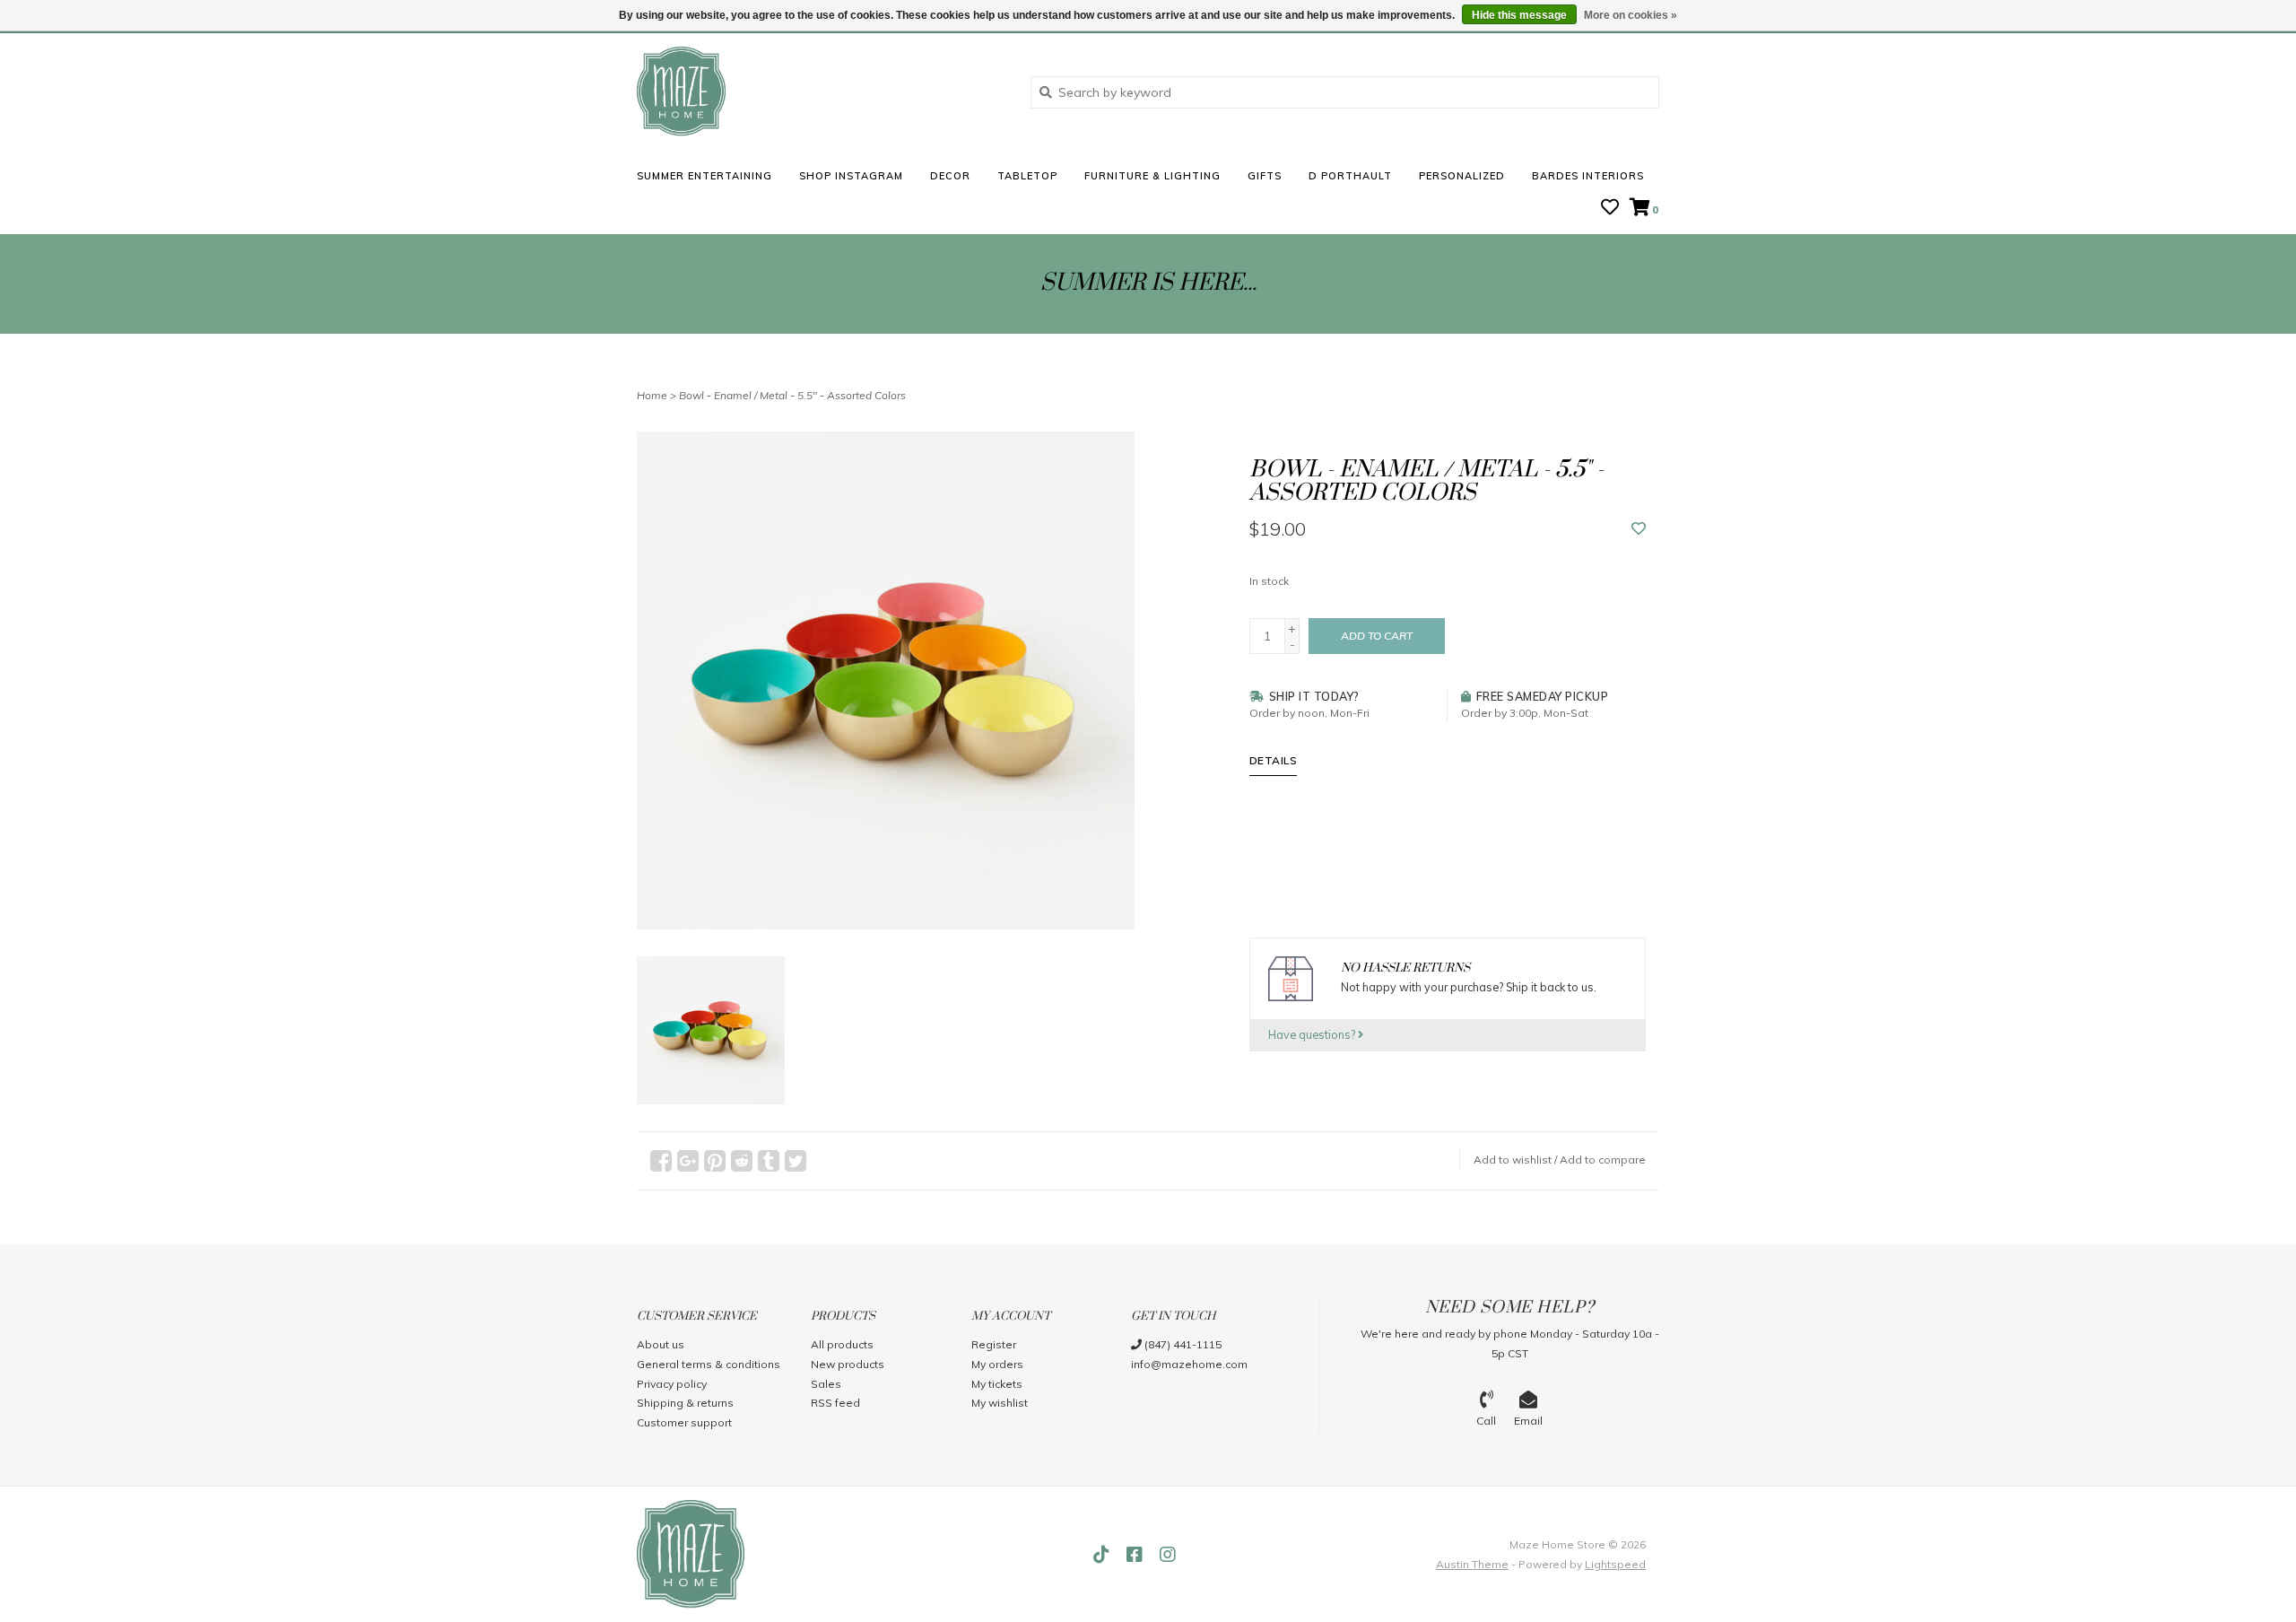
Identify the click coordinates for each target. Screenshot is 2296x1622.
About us (661, 1344)
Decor (950, 176)
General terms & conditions (709, 1364)
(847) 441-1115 (1182, 1344)
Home (652, 395)
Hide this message (1519, 15)
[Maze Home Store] (820, 92)
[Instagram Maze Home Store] (1168, 1555)
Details (1274, 760)
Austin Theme (1472, 1564)
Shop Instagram (851, 176)
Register (994, 1344)
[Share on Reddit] (742, 1161)
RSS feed (835, 1403)
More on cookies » (1631, 15)
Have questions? (1313, 1034)
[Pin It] (715, 1161)
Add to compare (1603, 1160)
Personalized (1462, 176)
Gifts (1265, 176)
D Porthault (1350, 176)
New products (848, 1364)
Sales (826, 1384)
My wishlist (1000, 1403)
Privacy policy (672, 1384)
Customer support (684, 1422)
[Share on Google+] (688, 1161)
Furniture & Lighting (1152, 176)
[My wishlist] (1610, 209)
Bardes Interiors (1588, 176)
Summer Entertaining (704, 176)
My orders (997, 1364)
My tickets (997, 1384)
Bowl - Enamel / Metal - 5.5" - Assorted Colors (792, 395)
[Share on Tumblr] (769, 1161)
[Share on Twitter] (796, 1161)
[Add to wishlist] (1639, 529)
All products (842, 1344)
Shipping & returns (685, 1403)
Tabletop (1027, 176)
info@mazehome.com (1189, 1364)
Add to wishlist (1513, 1160)
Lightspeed (1615, 1564)
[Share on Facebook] (661, 1161)
